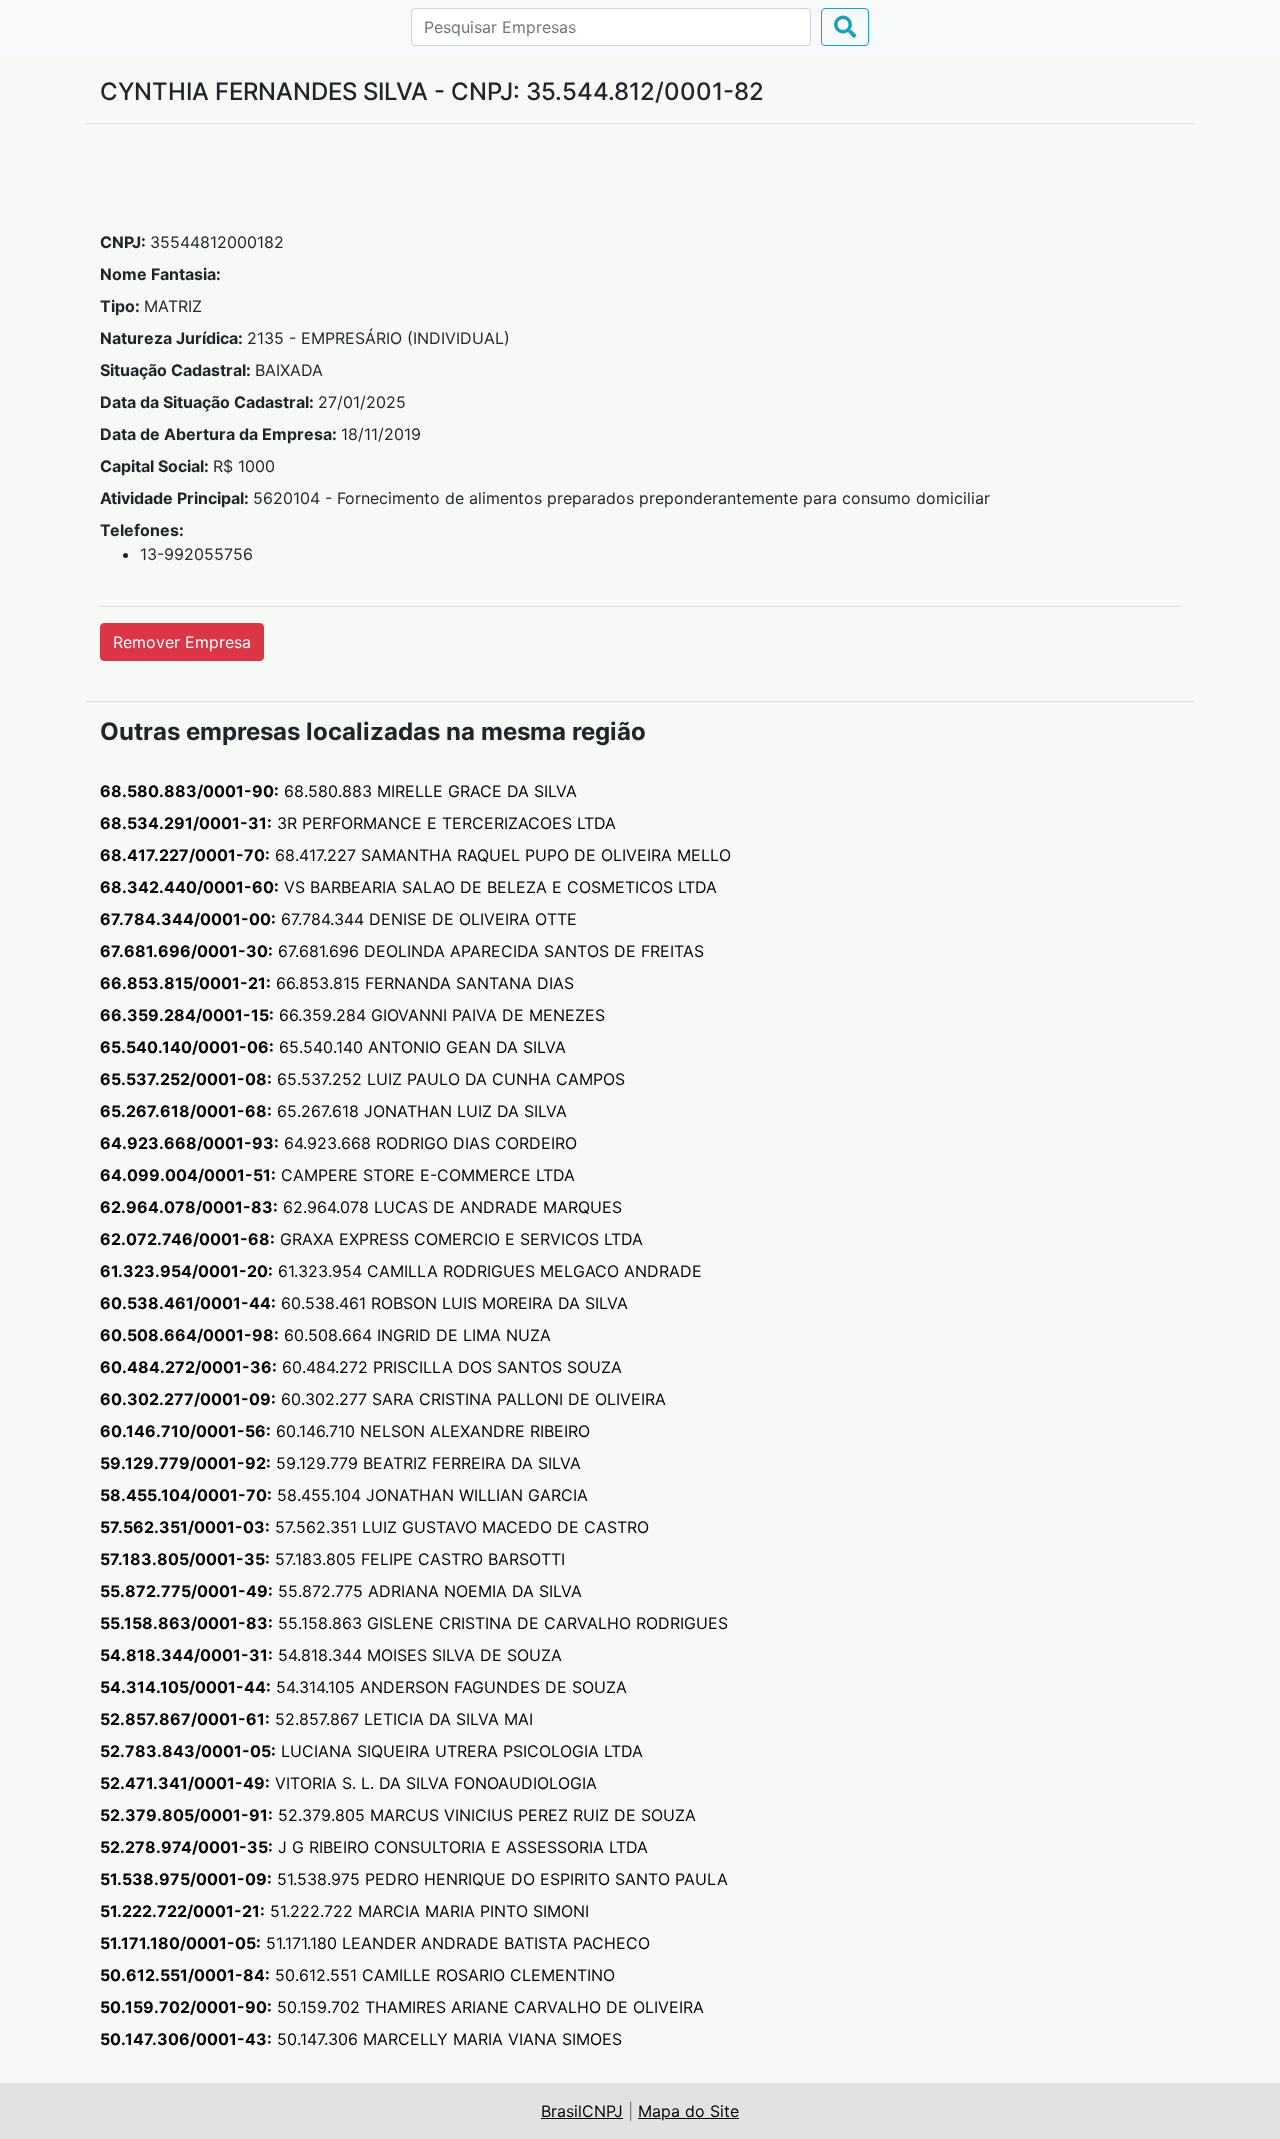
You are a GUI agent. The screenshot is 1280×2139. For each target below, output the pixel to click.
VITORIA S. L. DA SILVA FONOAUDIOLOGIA (348, 1783)
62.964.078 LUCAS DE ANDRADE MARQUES (361, 1207)
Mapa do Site (688, 2111)
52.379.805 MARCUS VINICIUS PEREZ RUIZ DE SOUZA (398, 1815)
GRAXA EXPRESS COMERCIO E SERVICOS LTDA (371, 1239)
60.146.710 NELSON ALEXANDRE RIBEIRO (345, 1431)
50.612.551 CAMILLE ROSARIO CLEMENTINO (357, 1975)
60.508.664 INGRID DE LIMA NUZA (325, 1335)
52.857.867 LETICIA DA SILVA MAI (316, 1719)
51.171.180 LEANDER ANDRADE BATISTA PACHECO (375, 1943)
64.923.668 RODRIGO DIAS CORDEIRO (338, 1143)
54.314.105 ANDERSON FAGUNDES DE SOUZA (363, 1687)
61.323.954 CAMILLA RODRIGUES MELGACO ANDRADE (401, 1271)
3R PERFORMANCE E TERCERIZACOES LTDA (358, 823)
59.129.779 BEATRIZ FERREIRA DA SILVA (340, 1463)
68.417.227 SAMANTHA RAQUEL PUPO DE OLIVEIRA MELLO (415, 855)
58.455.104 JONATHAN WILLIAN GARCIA (344, 1495)
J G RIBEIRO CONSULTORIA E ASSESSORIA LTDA (374, 1847)
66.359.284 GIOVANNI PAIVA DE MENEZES (352, 1015)
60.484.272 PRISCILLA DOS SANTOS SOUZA (361, 1367)
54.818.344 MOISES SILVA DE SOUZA (331, 1655)
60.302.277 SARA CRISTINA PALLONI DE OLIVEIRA (383, 1399)
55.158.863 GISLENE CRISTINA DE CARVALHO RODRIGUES (414, 1623)
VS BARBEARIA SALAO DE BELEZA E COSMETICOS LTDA (408, 887)
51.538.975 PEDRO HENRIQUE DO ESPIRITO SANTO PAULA (414, 1879)
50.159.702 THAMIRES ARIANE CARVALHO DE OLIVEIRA (402, 2007)
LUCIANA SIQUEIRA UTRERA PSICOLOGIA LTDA (371, 1751)
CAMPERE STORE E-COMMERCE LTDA (337, 1175)
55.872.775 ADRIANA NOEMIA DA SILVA (341, 1591)
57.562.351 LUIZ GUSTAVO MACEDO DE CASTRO (374, 1527)
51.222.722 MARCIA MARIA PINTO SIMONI (344, 1911)
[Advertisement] (640, 185)
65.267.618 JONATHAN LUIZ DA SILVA (333, 1111)
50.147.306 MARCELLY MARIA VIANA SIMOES (361, 2039)
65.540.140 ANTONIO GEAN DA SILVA (333, 1047)
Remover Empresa (182, 642)
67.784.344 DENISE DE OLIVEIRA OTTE (338, 919)
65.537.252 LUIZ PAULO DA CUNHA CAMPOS (362, 1079)
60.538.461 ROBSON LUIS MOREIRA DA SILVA (364, 1303)
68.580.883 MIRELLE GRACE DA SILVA (338, 791)
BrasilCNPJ (582, 2111)
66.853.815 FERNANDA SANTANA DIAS (337, 983)
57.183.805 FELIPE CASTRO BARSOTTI (332, 1559)
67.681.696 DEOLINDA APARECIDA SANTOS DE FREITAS (402, 951)
